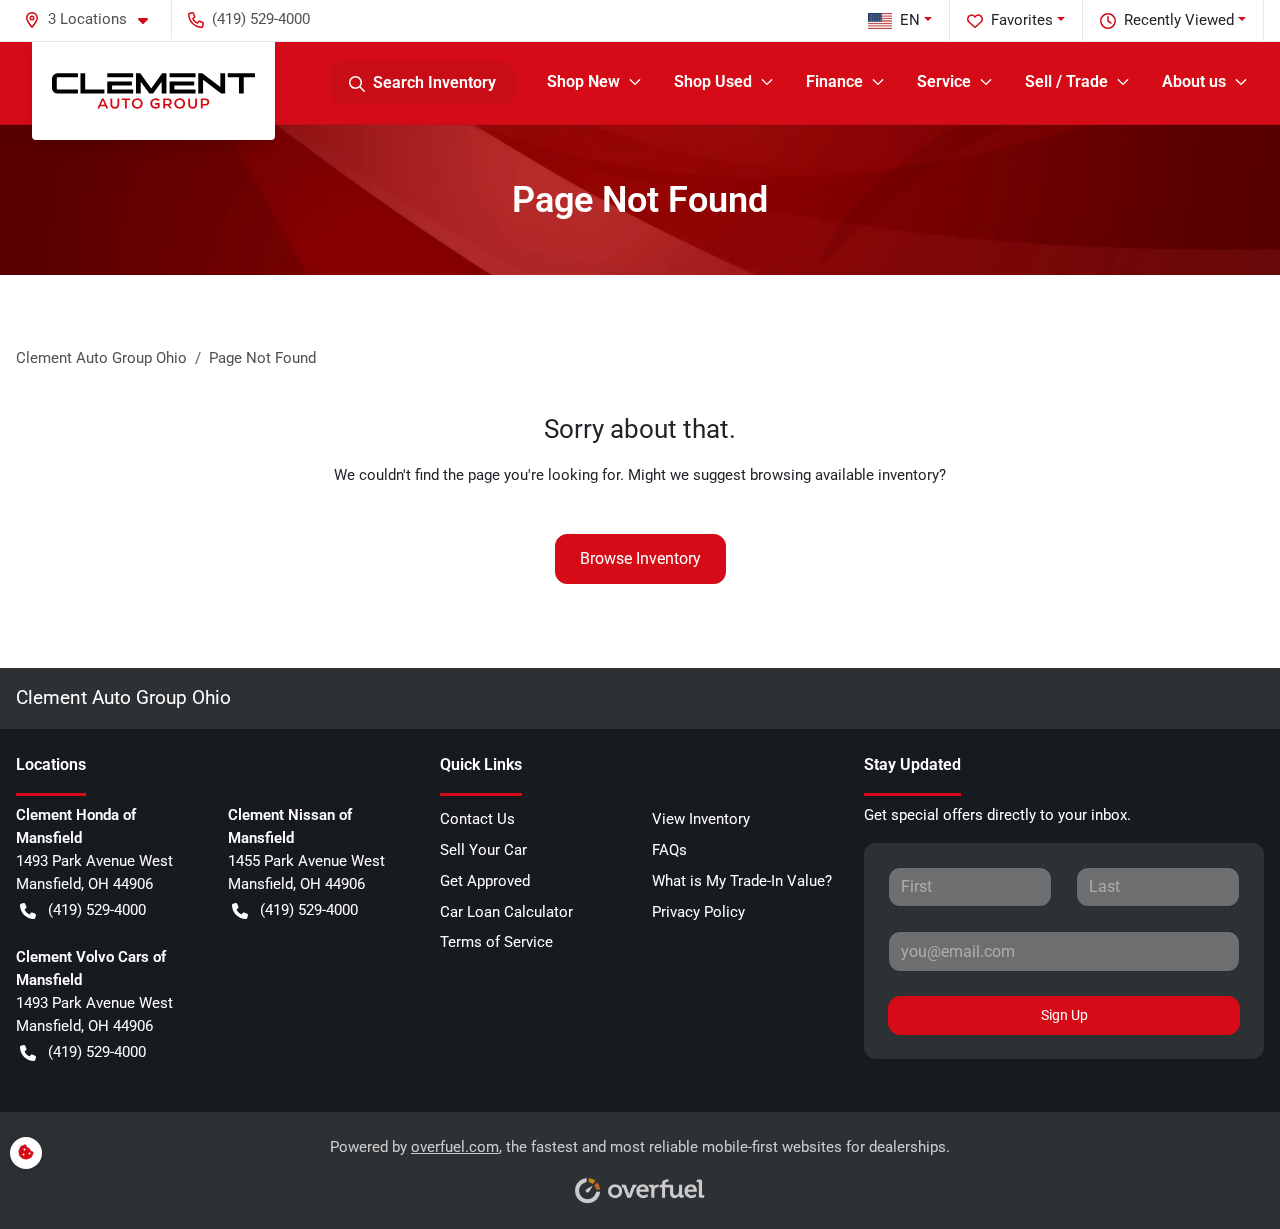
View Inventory (701, 819)
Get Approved (485, 881)
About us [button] (1194, 81)
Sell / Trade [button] (1066, 81)
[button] (94, 19)
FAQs (669, 850)
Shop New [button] (583, 81)
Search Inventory (434, 82)
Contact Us (477, 819)
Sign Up (1064, 1015)
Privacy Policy (698, 912)
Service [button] (944, 81)
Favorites (1022, 20)
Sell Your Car (483, 850)
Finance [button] (834, 81)
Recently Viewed (1179, 20)
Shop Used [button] (713, 81)
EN (910, 20)
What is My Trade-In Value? (742, 881)
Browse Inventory (640, 558)
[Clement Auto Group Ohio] (153, 91)
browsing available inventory (844, 475)
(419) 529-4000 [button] (261, 19)
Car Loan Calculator (506, 912)
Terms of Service (496, 942)
